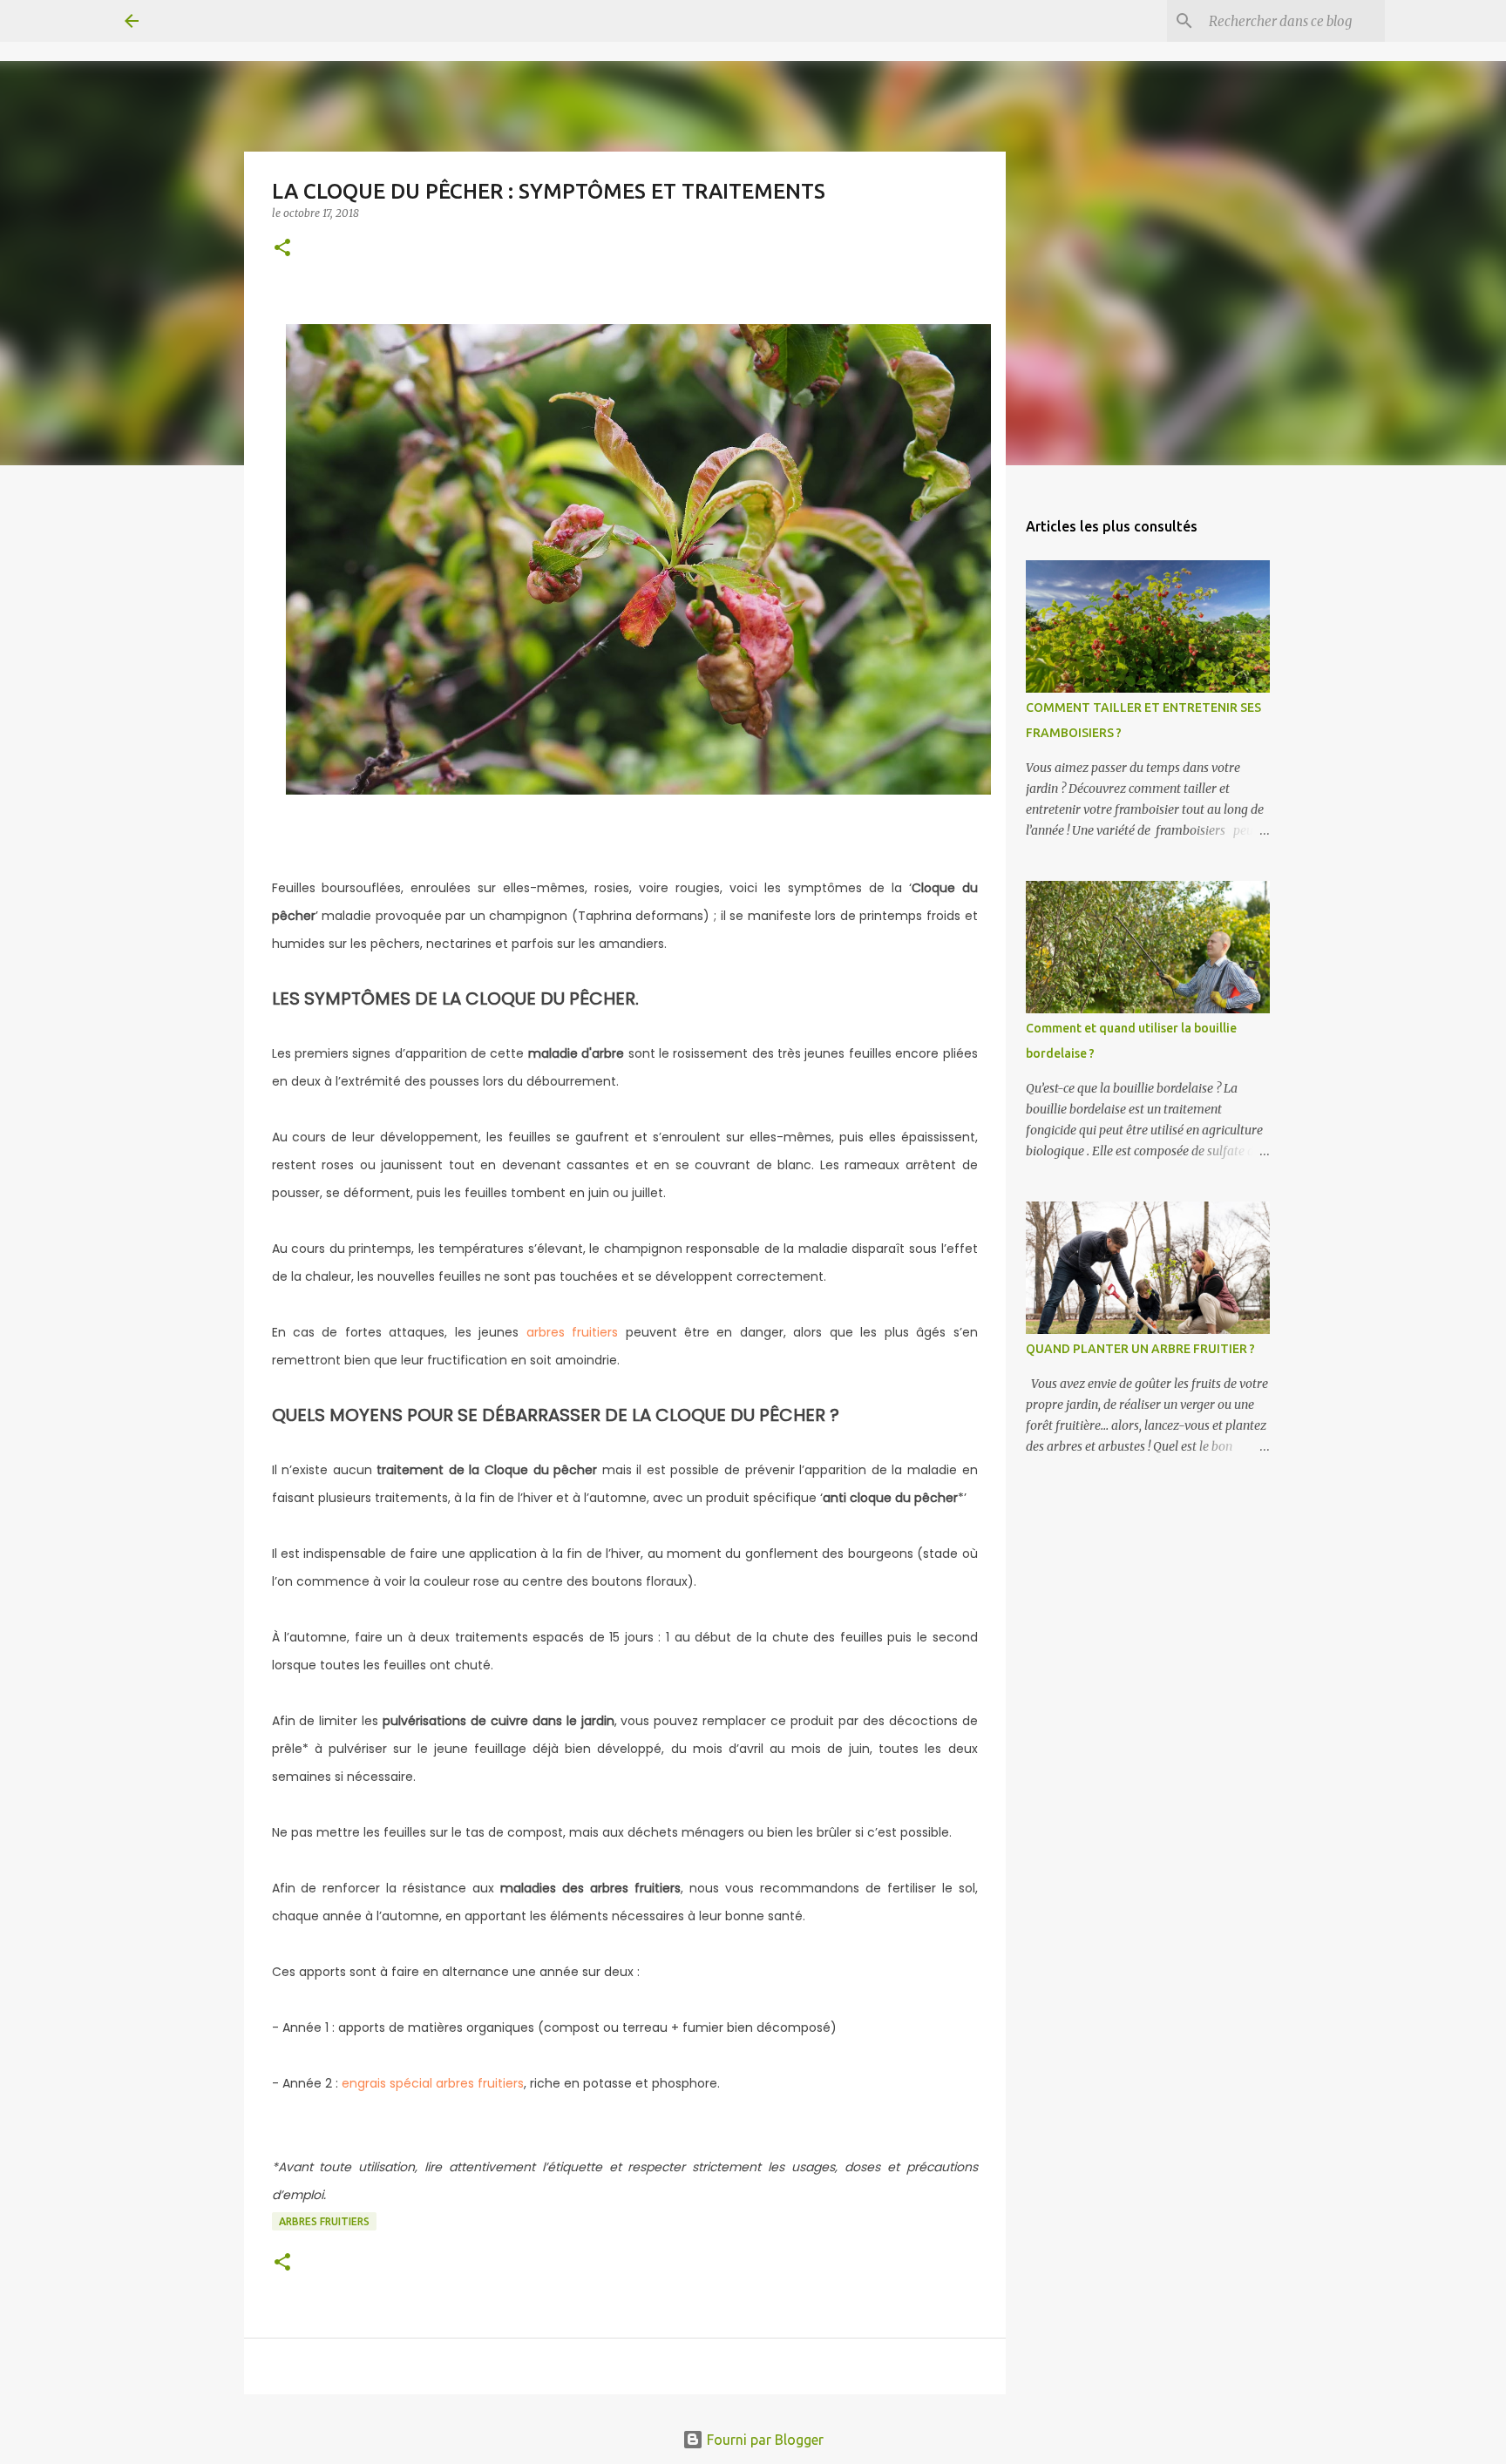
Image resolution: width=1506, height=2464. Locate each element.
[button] (282, 249)
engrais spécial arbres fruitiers (433, 2083)
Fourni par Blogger (763, 2440)
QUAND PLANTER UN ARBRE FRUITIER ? (1140, 1349)
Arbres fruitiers (324, 2221)
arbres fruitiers (572, 1332)
